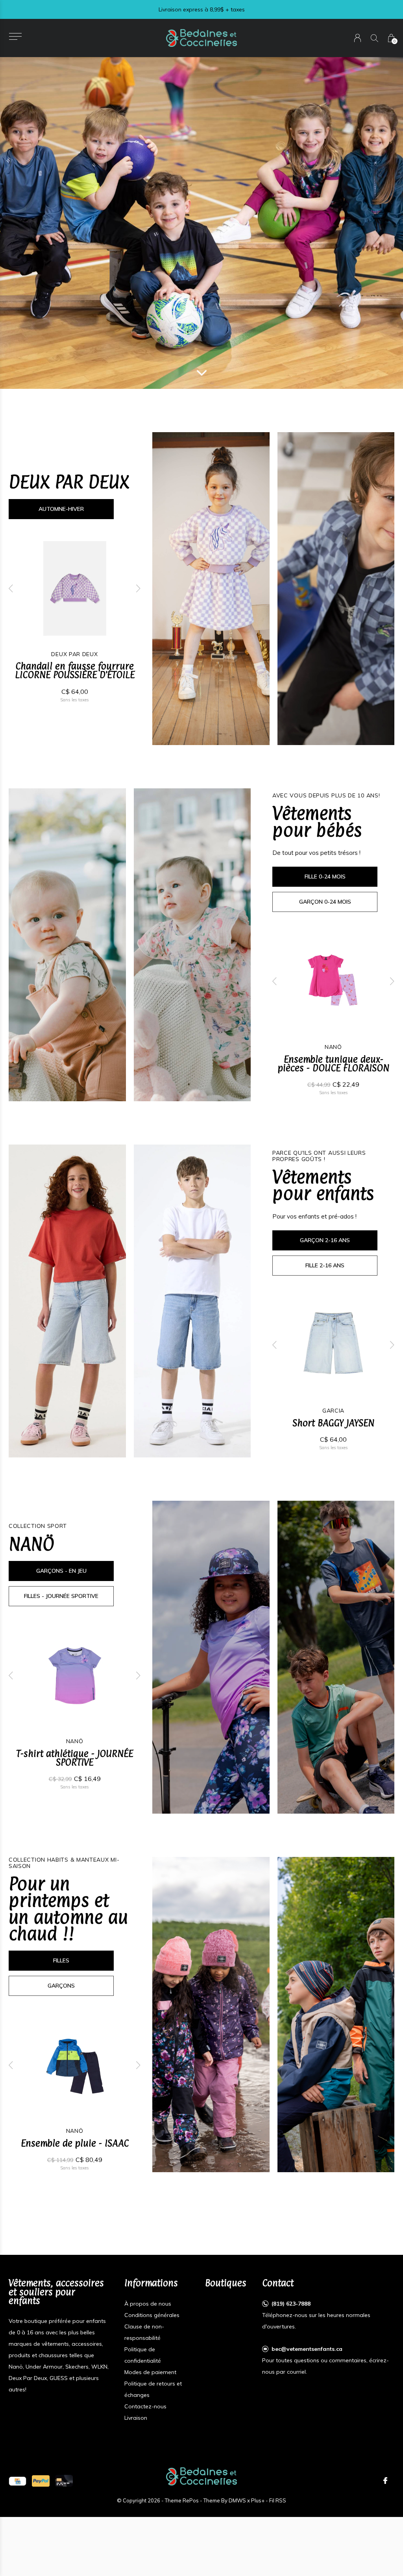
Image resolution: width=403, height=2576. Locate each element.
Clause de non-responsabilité (144, 2332)
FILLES (61, 1960)
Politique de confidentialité (143, 2355)
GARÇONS (61, 1986)
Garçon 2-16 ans (325, 1240)
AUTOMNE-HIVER (61, 509)
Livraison (136, 2418)
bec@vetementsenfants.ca (307, 2349)
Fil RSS (278, 2500)
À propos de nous (148, 2304)
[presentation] (11, 588)
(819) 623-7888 (291, 2304)
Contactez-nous (145, 2406)
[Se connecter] (358, 38)
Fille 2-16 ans (325, 1265)
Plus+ (258, 2500)
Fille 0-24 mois (325, 877)
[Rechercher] (374, 38)
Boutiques (226, 2283)
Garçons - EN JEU (61, 1571)
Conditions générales (152, 2315)
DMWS (237, 2500)
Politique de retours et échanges (153, 2389)
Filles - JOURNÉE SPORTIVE (61, 1596)
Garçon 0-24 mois (325, 902)
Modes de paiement (150, 2372)
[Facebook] (385, 2481)
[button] (15, 36)
